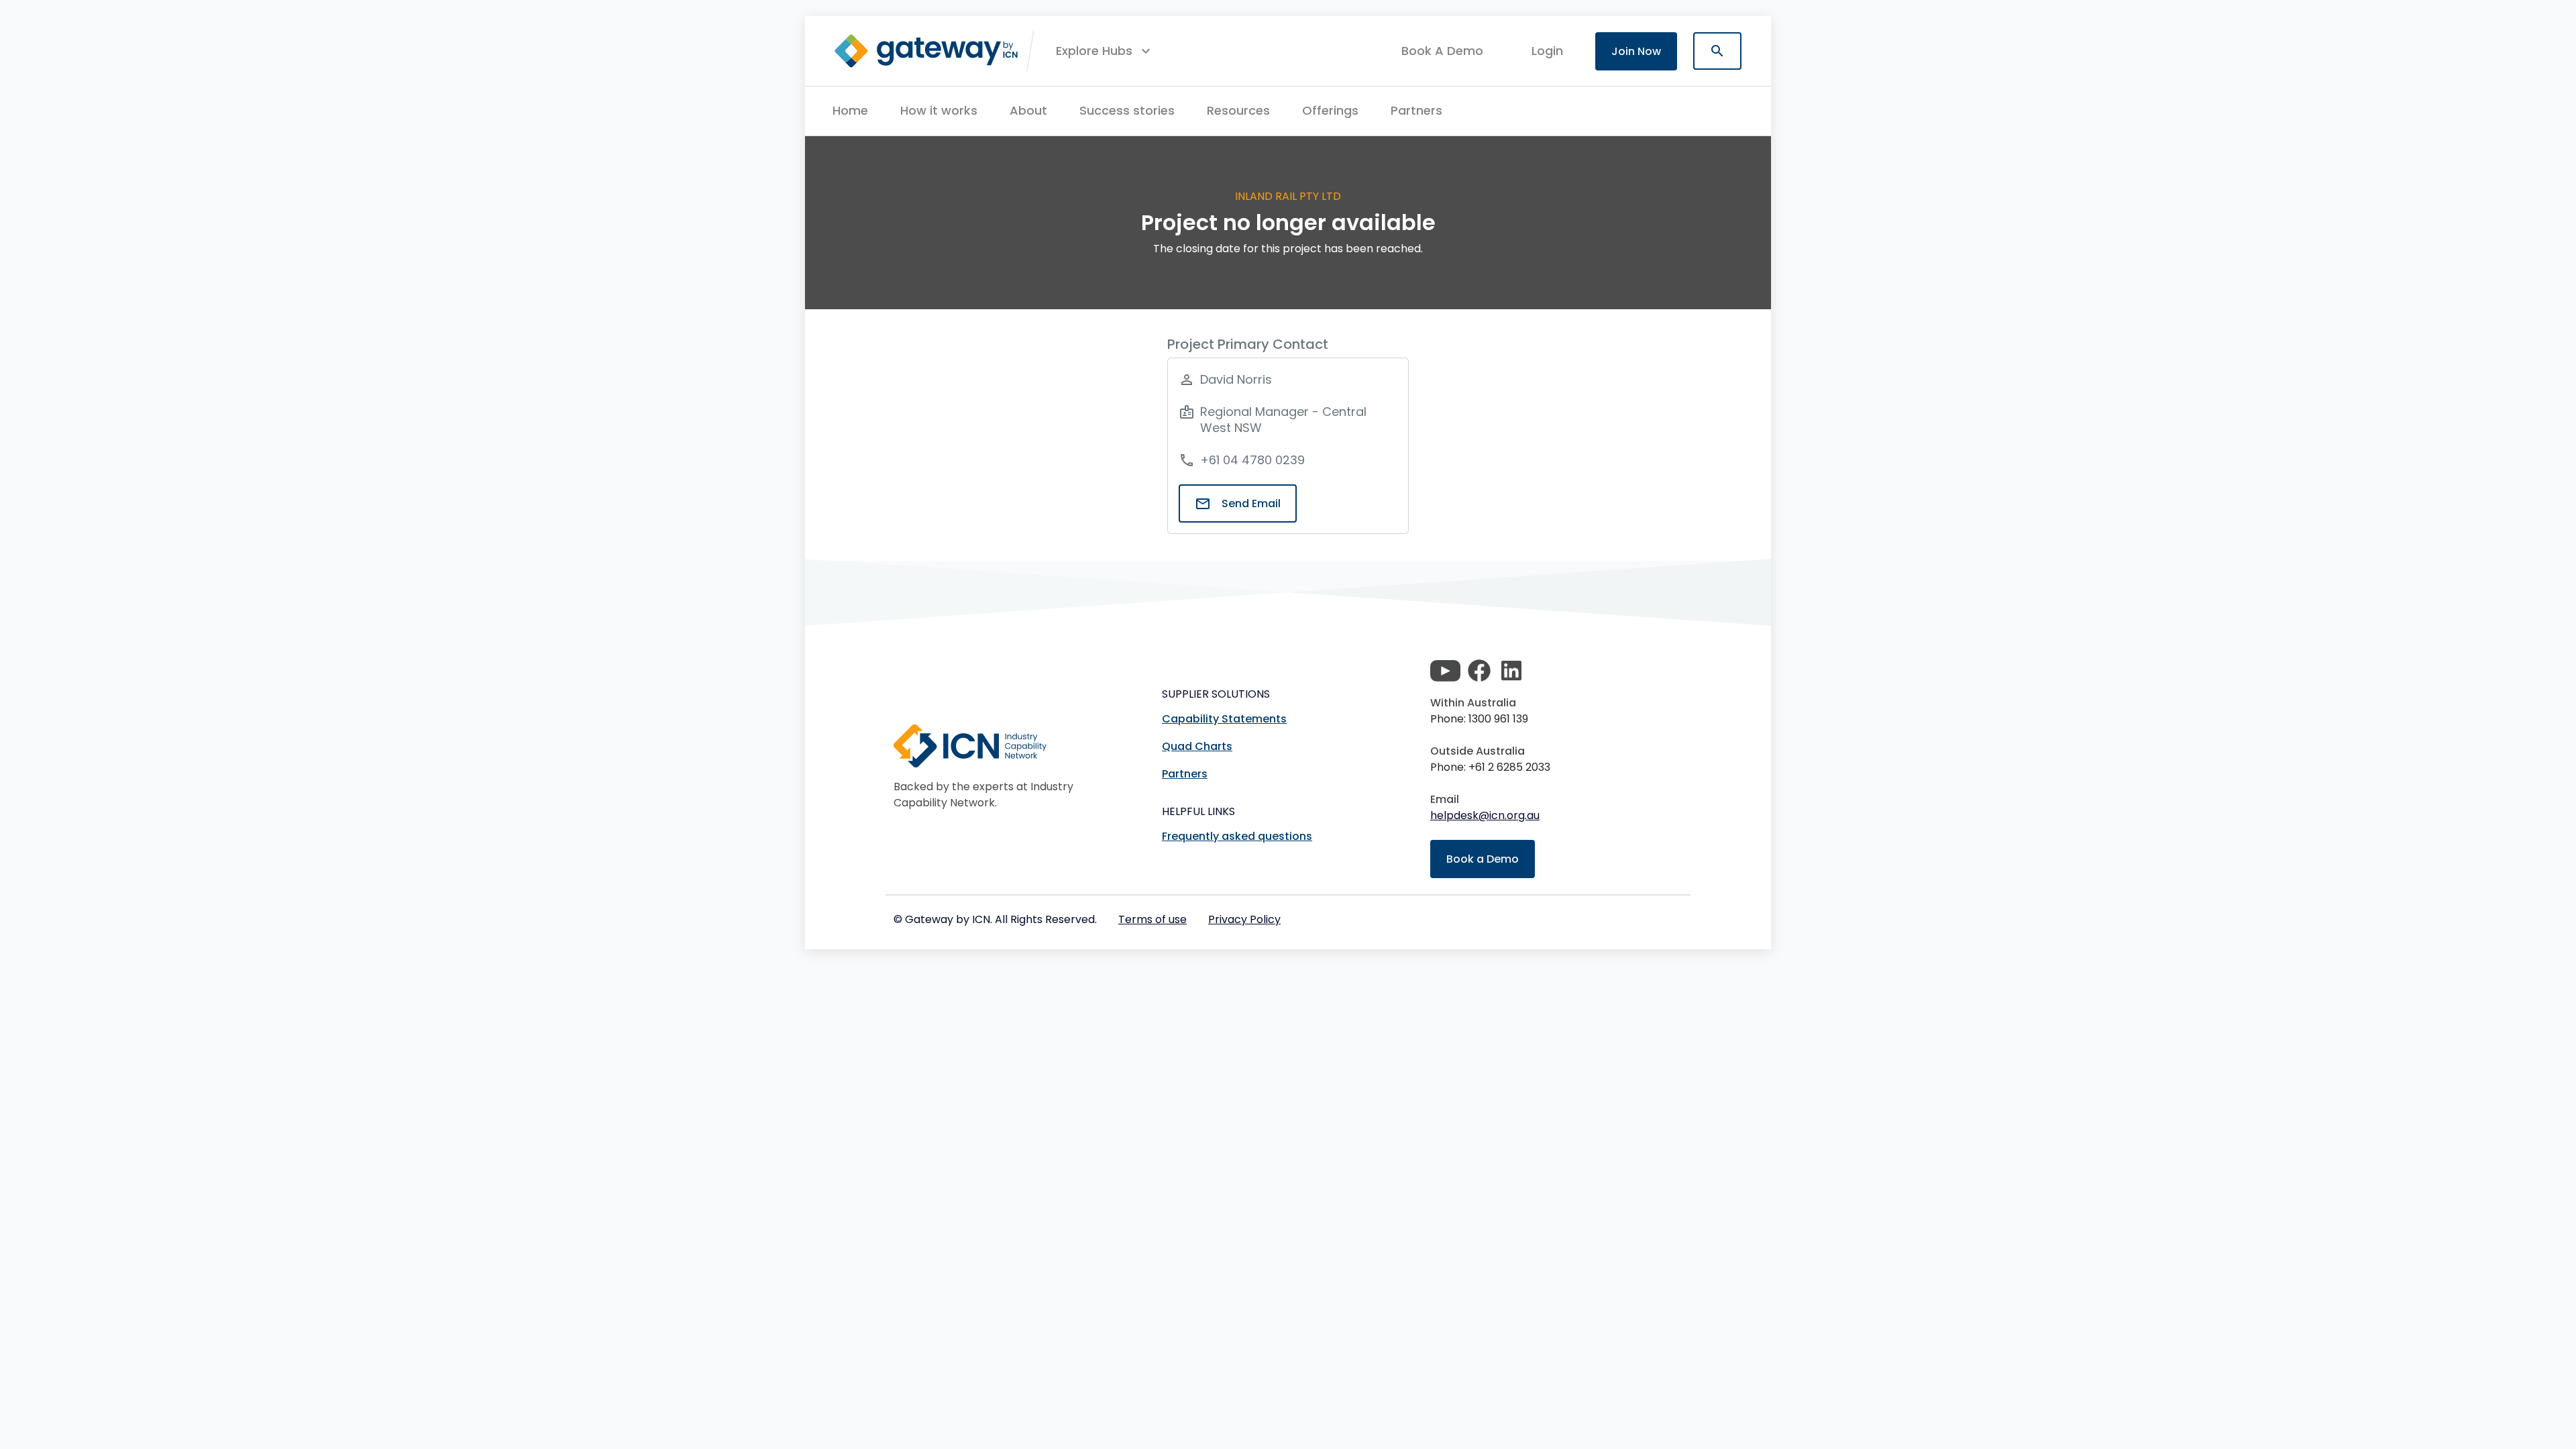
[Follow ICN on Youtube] (1445, 671)
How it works (939, 110)
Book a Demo (1483, 859)
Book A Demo (1442, 51)
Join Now (1636, 51)
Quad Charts (1197, 746)
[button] (1105, 51)
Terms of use (1152, 919)
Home (850, 110)
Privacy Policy (1244, 919)
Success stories (1127, 110)
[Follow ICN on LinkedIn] (1511, 671)
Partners (1416, 110)
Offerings (1330, 110)
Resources (1238, 110)
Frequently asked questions (1237, 836)
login (1547, 51)
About (1028, 110)
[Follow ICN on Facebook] (1479, 671)
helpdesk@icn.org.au (1485, 815)
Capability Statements (1224, 719)
